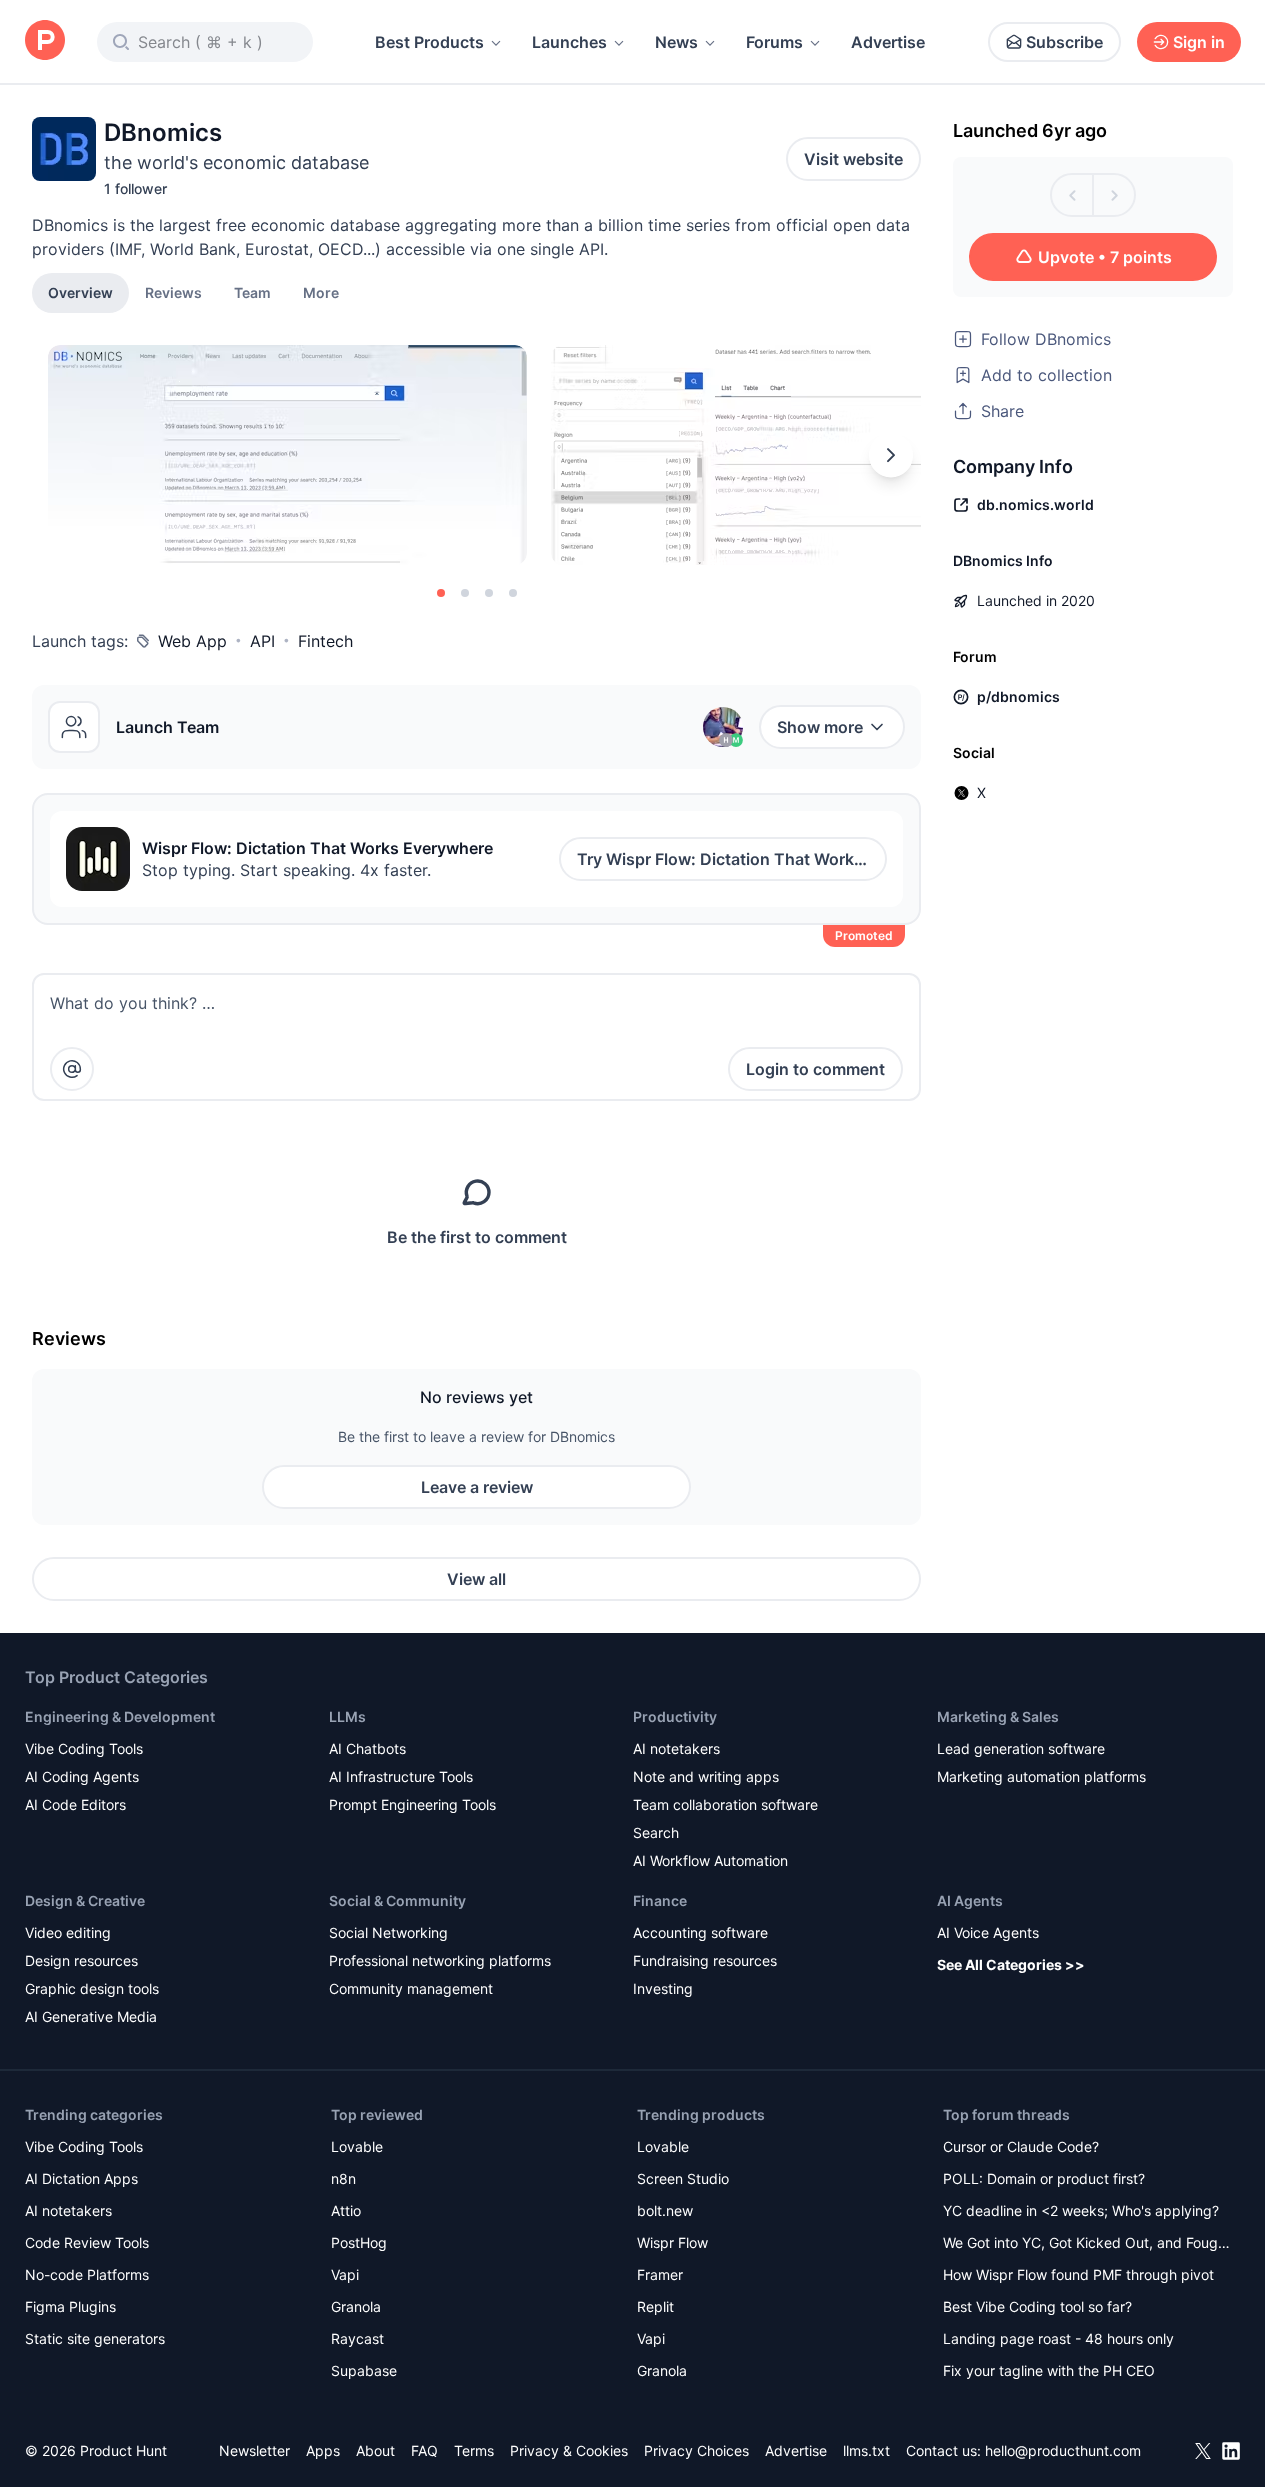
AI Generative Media (91, 2016)
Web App (192, 641)
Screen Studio (683, 2178)
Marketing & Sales (998, 1716)
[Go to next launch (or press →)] (1114, 195)
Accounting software (700, 1932)
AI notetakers (676, 1748)
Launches (569, 42)
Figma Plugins (70, 2306)
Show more (820, 727)
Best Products (429, 42)
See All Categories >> (1011, 1964)
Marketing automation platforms (1041, 1776)
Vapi (345, 2274)
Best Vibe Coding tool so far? (1037, 2306)
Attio (346, 2210)
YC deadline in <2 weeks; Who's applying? (1081, 2210)
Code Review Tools (87, 2242)
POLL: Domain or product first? (1044, 2178)
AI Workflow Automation (710, 1860)
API (262, 641)
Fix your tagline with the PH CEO (1049, 2370)
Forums (774, 42)
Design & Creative (85, 1900)
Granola (356, 2306)
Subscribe (1064, 42)
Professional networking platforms (440, 1960)
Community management (411, 1988)
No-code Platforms (87, 2274)
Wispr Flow (672, 2242)
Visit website (853, 159)
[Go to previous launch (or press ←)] (1072, 195)
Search (656, 1832)
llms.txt (866, 2450)
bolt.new (665, 2210)
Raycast (357, 2338)
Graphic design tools (92, 1988)
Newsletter (254, 2450)
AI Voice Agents (988, 1932)
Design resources (81, 1960)
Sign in (1199, 42)
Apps (323, 2450)
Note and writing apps (706, 1776)
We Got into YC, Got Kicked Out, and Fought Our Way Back (1087, 2244)
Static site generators (95, 2338)
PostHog (359, 2242)
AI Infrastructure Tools (401, 1776)
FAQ (424, 2450)
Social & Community (397, 1900)
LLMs (347, 1716)
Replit (655, 2306)
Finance (660, 1900)
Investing (663, 1988)
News (676, 42)
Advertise (888, 42)
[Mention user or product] (72, 1069)
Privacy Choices (696, 2450)
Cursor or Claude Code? (1021, 2146)
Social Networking (388, 1932)
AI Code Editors (75, 1804)
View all (476, 1579)
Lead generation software (1021, 1748)
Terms (474, 2450)
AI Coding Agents (82, 1776)
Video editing (68, 1932)
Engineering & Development (120, 1716)
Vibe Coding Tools (84, 1748)
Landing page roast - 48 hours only (1058, 2338)
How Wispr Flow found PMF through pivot (1078, 2274)
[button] (321, 292)
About (375, 2450)
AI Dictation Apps (81, 2178)
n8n (343, 2178)
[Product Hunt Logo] (45, 41)
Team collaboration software (725, 1804)
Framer (660, 2274)
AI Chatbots (367, 1748)
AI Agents (970, 1900)
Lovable (357, 2146)
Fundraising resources (705, 1960)
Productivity (675, 1716)
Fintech (325, 641)
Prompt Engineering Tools (412, 1804)
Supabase (364, 2370)
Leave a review (477, 1487)
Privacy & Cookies (569, 2450)
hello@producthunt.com (1063, 2450)
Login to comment (815, 1069)
